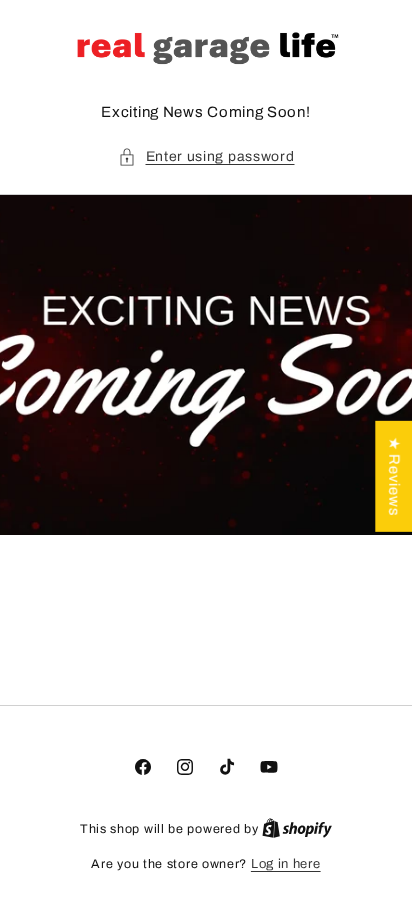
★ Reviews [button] (394, 475)
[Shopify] (297, 829)
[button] (206, 156)
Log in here (286, 864)
